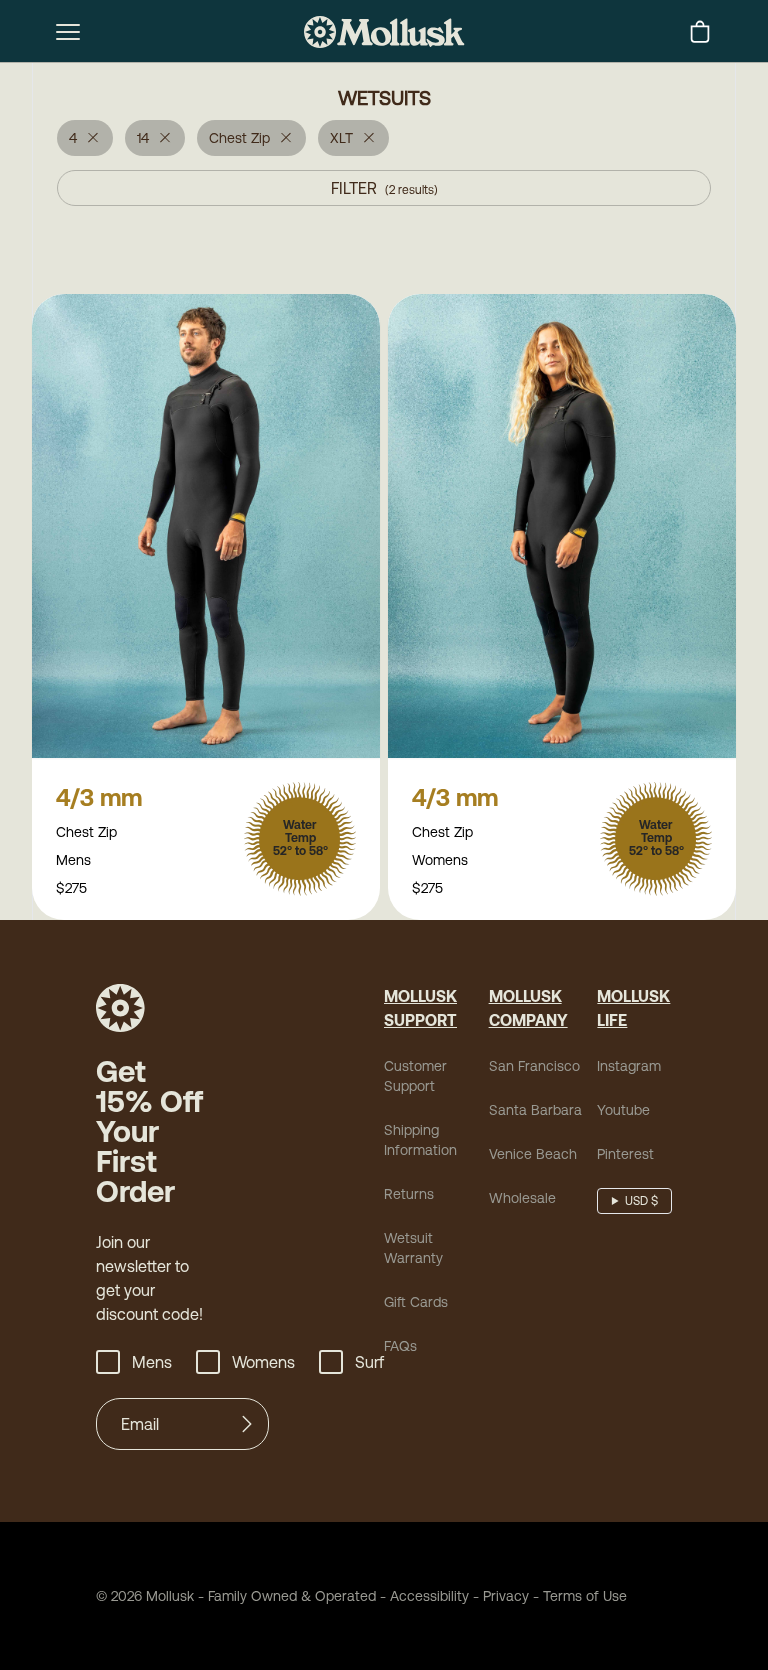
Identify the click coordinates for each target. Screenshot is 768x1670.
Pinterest (625, 1154)
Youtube (623, 1110)
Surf (369, 1362)
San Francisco (534, 1066)
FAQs (400, 1346)
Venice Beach (533, 1154)
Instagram (629, 1066)
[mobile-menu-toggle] (68, 32)
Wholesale (522, 1198)
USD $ (641, 1201)
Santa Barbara (535, 1110)
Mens (152, 1362)
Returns (409, 1194)
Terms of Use (585, 1596)
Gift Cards (416, 1302)
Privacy (506, 1596)
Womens (263, 1362)
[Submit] (247, 1424)
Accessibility (422, 1596)
